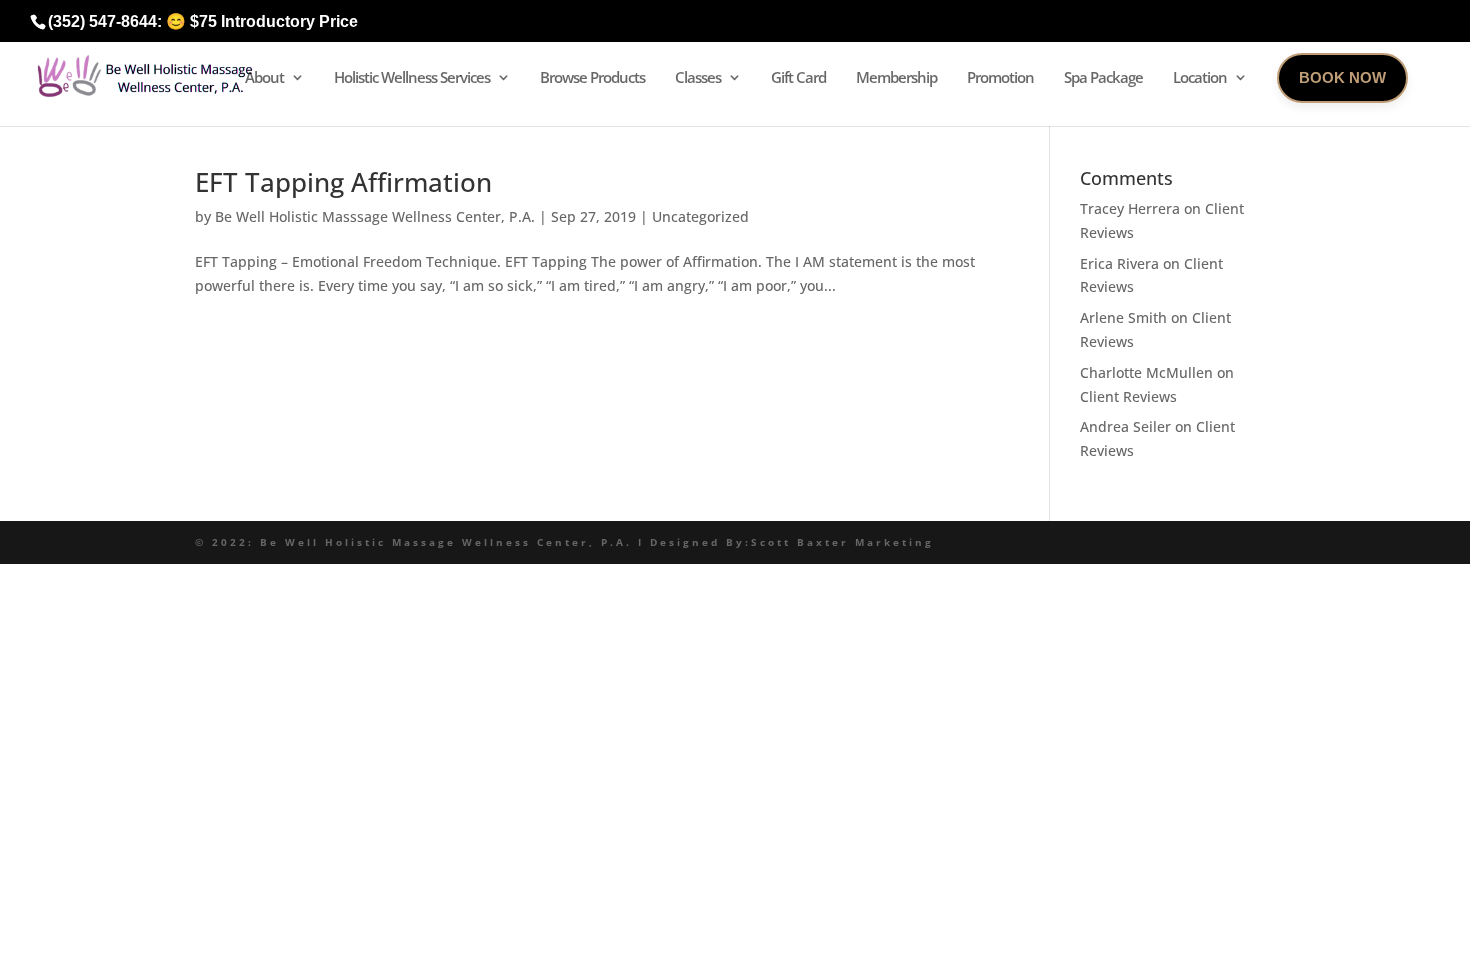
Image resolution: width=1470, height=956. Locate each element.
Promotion (1000, 77)
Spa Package (1103, 77)
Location (1200, 77)
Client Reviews (1128, 396)
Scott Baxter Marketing (842, 542)
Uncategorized (700, 216)
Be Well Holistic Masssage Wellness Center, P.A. (375, 216)
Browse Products (592, 77)
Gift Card (798, 77)
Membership (896, 77)
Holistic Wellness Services (412, 77)
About (264, 77)
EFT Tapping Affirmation (343, 182)
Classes (698, 77)
